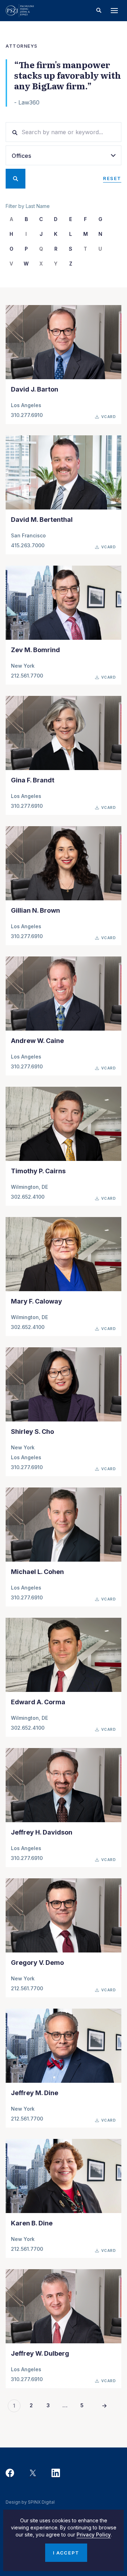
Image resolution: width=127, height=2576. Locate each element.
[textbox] (64, 156)
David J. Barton (35, 389)
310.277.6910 (27, 415)
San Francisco (28, 535)
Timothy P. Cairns (38, 1171)
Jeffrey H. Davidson (42, 1832)
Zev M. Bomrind (35, 650)
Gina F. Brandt (33, 780)
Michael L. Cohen (37, 1572)
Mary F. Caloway (37, 1301)
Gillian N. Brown (35, 910)
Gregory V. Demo (37, 1963)
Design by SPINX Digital (30, 2502)
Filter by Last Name (28, 206)
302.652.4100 (28, 1197)
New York (23, 666)
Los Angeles (26, 405)
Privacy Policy (94, 2535)
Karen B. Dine (32, 2223)
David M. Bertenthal (42, 520)
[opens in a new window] (10, 2473)
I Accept (66, 2553)
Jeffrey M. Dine (35, 2093)
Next (104, 2406)
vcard (109, 417)
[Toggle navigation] (114, 11)
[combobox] (64, 155)
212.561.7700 (27, 676)
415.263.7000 (28, 545)
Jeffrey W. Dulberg (40, 2353)
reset (112, 178)
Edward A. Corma (38, 1702)
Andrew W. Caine (37, 1041)
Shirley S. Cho (32, 1432)
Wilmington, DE (29, 1187)
